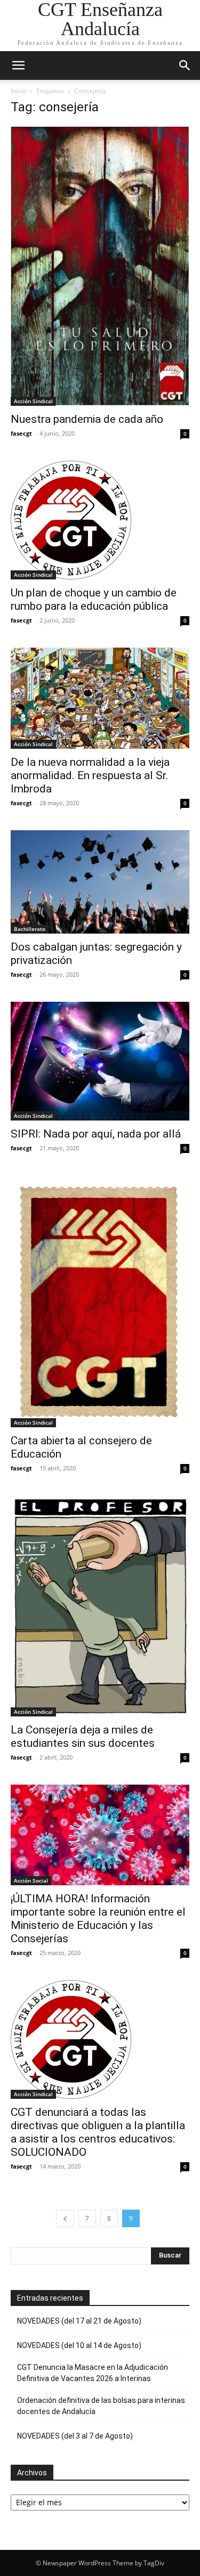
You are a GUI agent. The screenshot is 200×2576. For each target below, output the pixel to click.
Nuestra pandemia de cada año (87, 419)
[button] (18, 66)
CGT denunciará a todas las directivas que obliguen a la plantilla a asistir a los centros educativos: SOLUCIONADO (98, 2132)
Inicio (18, 91)
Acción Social (31, 1880)
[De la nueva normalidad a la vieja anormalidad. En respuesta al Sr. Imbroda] (100, 698)
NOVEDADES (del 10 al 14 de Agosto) (79, 2345)
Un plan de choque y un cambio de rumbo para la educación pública (94, 599)
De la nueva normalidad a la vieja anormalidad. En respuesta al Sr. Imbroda (90, 775)
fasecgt (21, 433)
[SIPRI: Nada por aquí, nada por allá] (100, 1061)
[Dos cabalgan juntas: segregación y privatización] (100, 882)
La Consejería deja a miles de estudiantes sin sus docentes (83, 1736)
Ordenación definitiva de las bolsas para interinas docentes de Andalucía (101, 2406)
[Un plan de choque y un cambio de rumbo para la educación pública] (100, 520)
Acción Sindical (33, 401)
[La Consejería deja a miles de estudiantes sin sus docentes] (100, 1606)
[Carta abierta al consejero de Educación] (100, 1301)
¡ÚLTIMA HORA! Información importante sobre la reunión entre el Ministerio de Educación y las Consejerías (98, 1919)
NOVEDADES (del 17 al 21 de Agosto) (79, 2321)
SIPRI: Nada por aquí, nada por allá (96, 1134)
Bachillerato (30, 929)
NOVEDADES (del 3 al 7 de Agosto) (75, 2436)
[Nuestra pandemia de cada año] (100, 266)
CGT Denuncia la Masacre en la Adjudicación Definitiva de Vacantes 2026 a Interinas (93, 2373)
